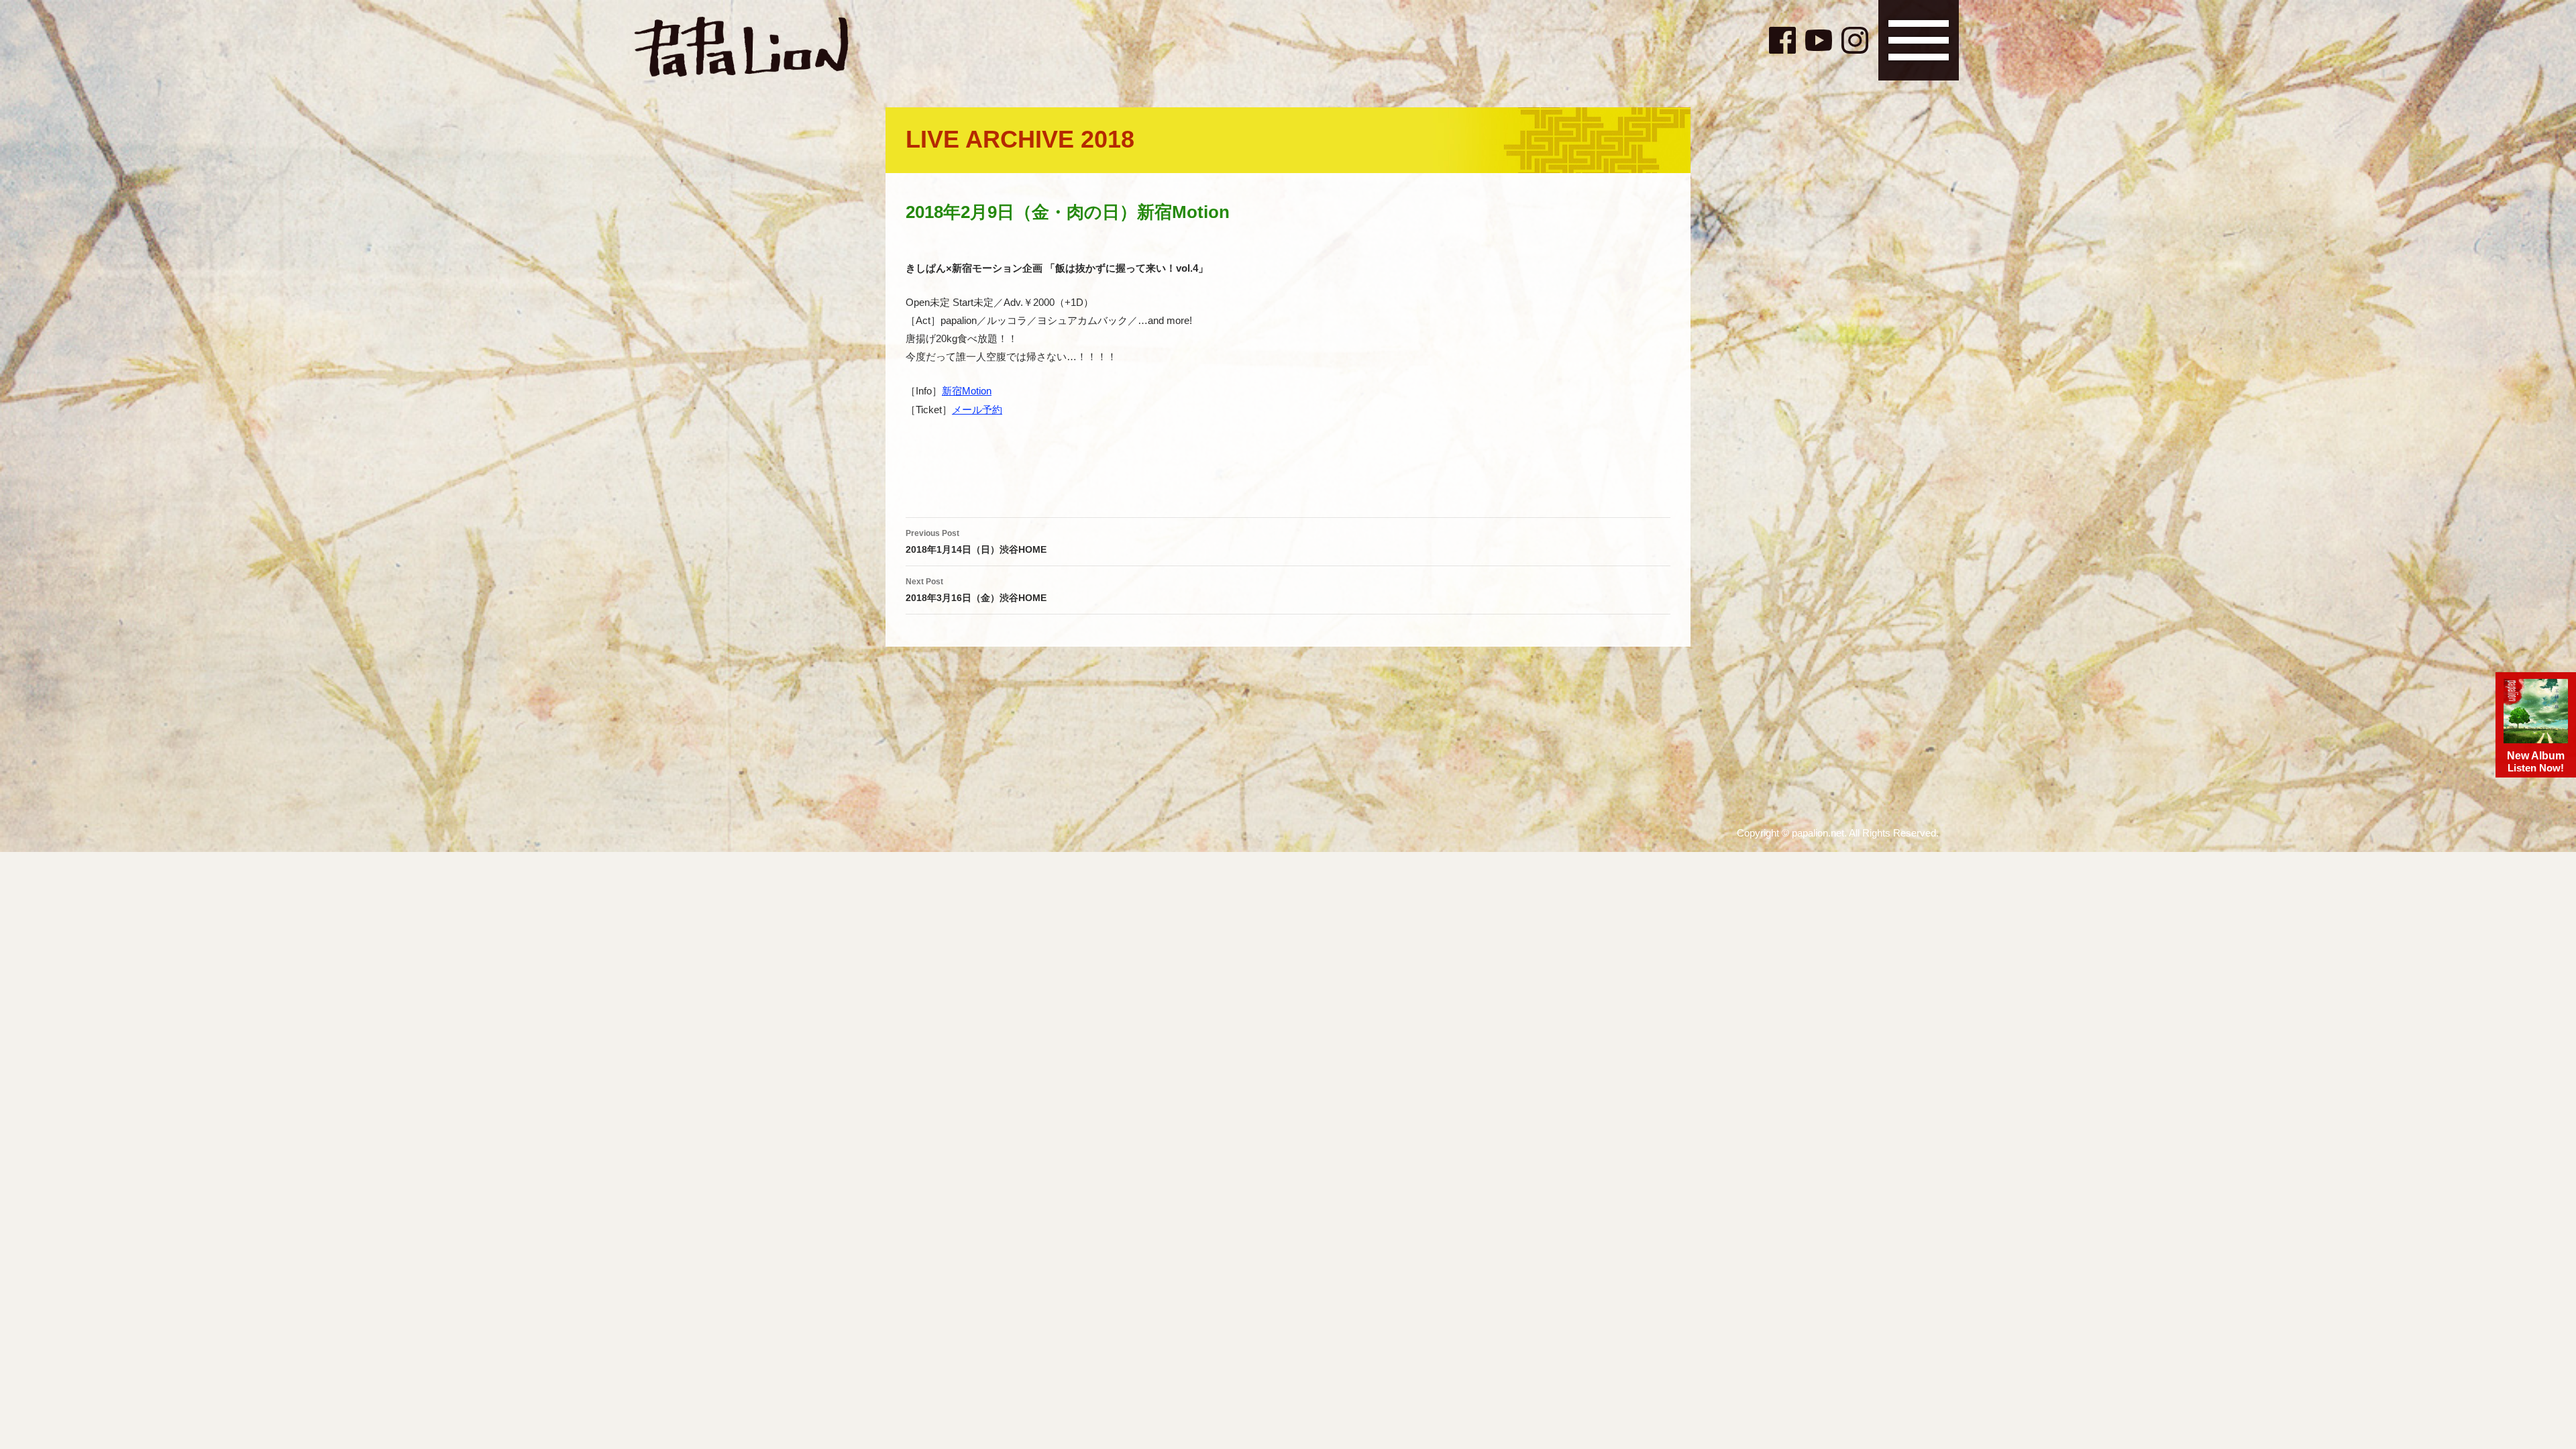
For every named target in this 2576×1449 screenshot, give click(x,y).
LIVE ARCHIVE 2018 (1020, 139)
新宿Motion (967, 391)
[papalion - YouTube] (1819, 40)
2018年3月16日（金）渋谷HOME (976, 590)
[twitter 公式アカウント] (1751, 38)
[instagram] (1855, 40)
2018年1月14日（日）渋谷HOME (976, 542)
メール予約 (977, 410)
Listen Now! (2536, 762)
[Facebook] (1782, 40)
